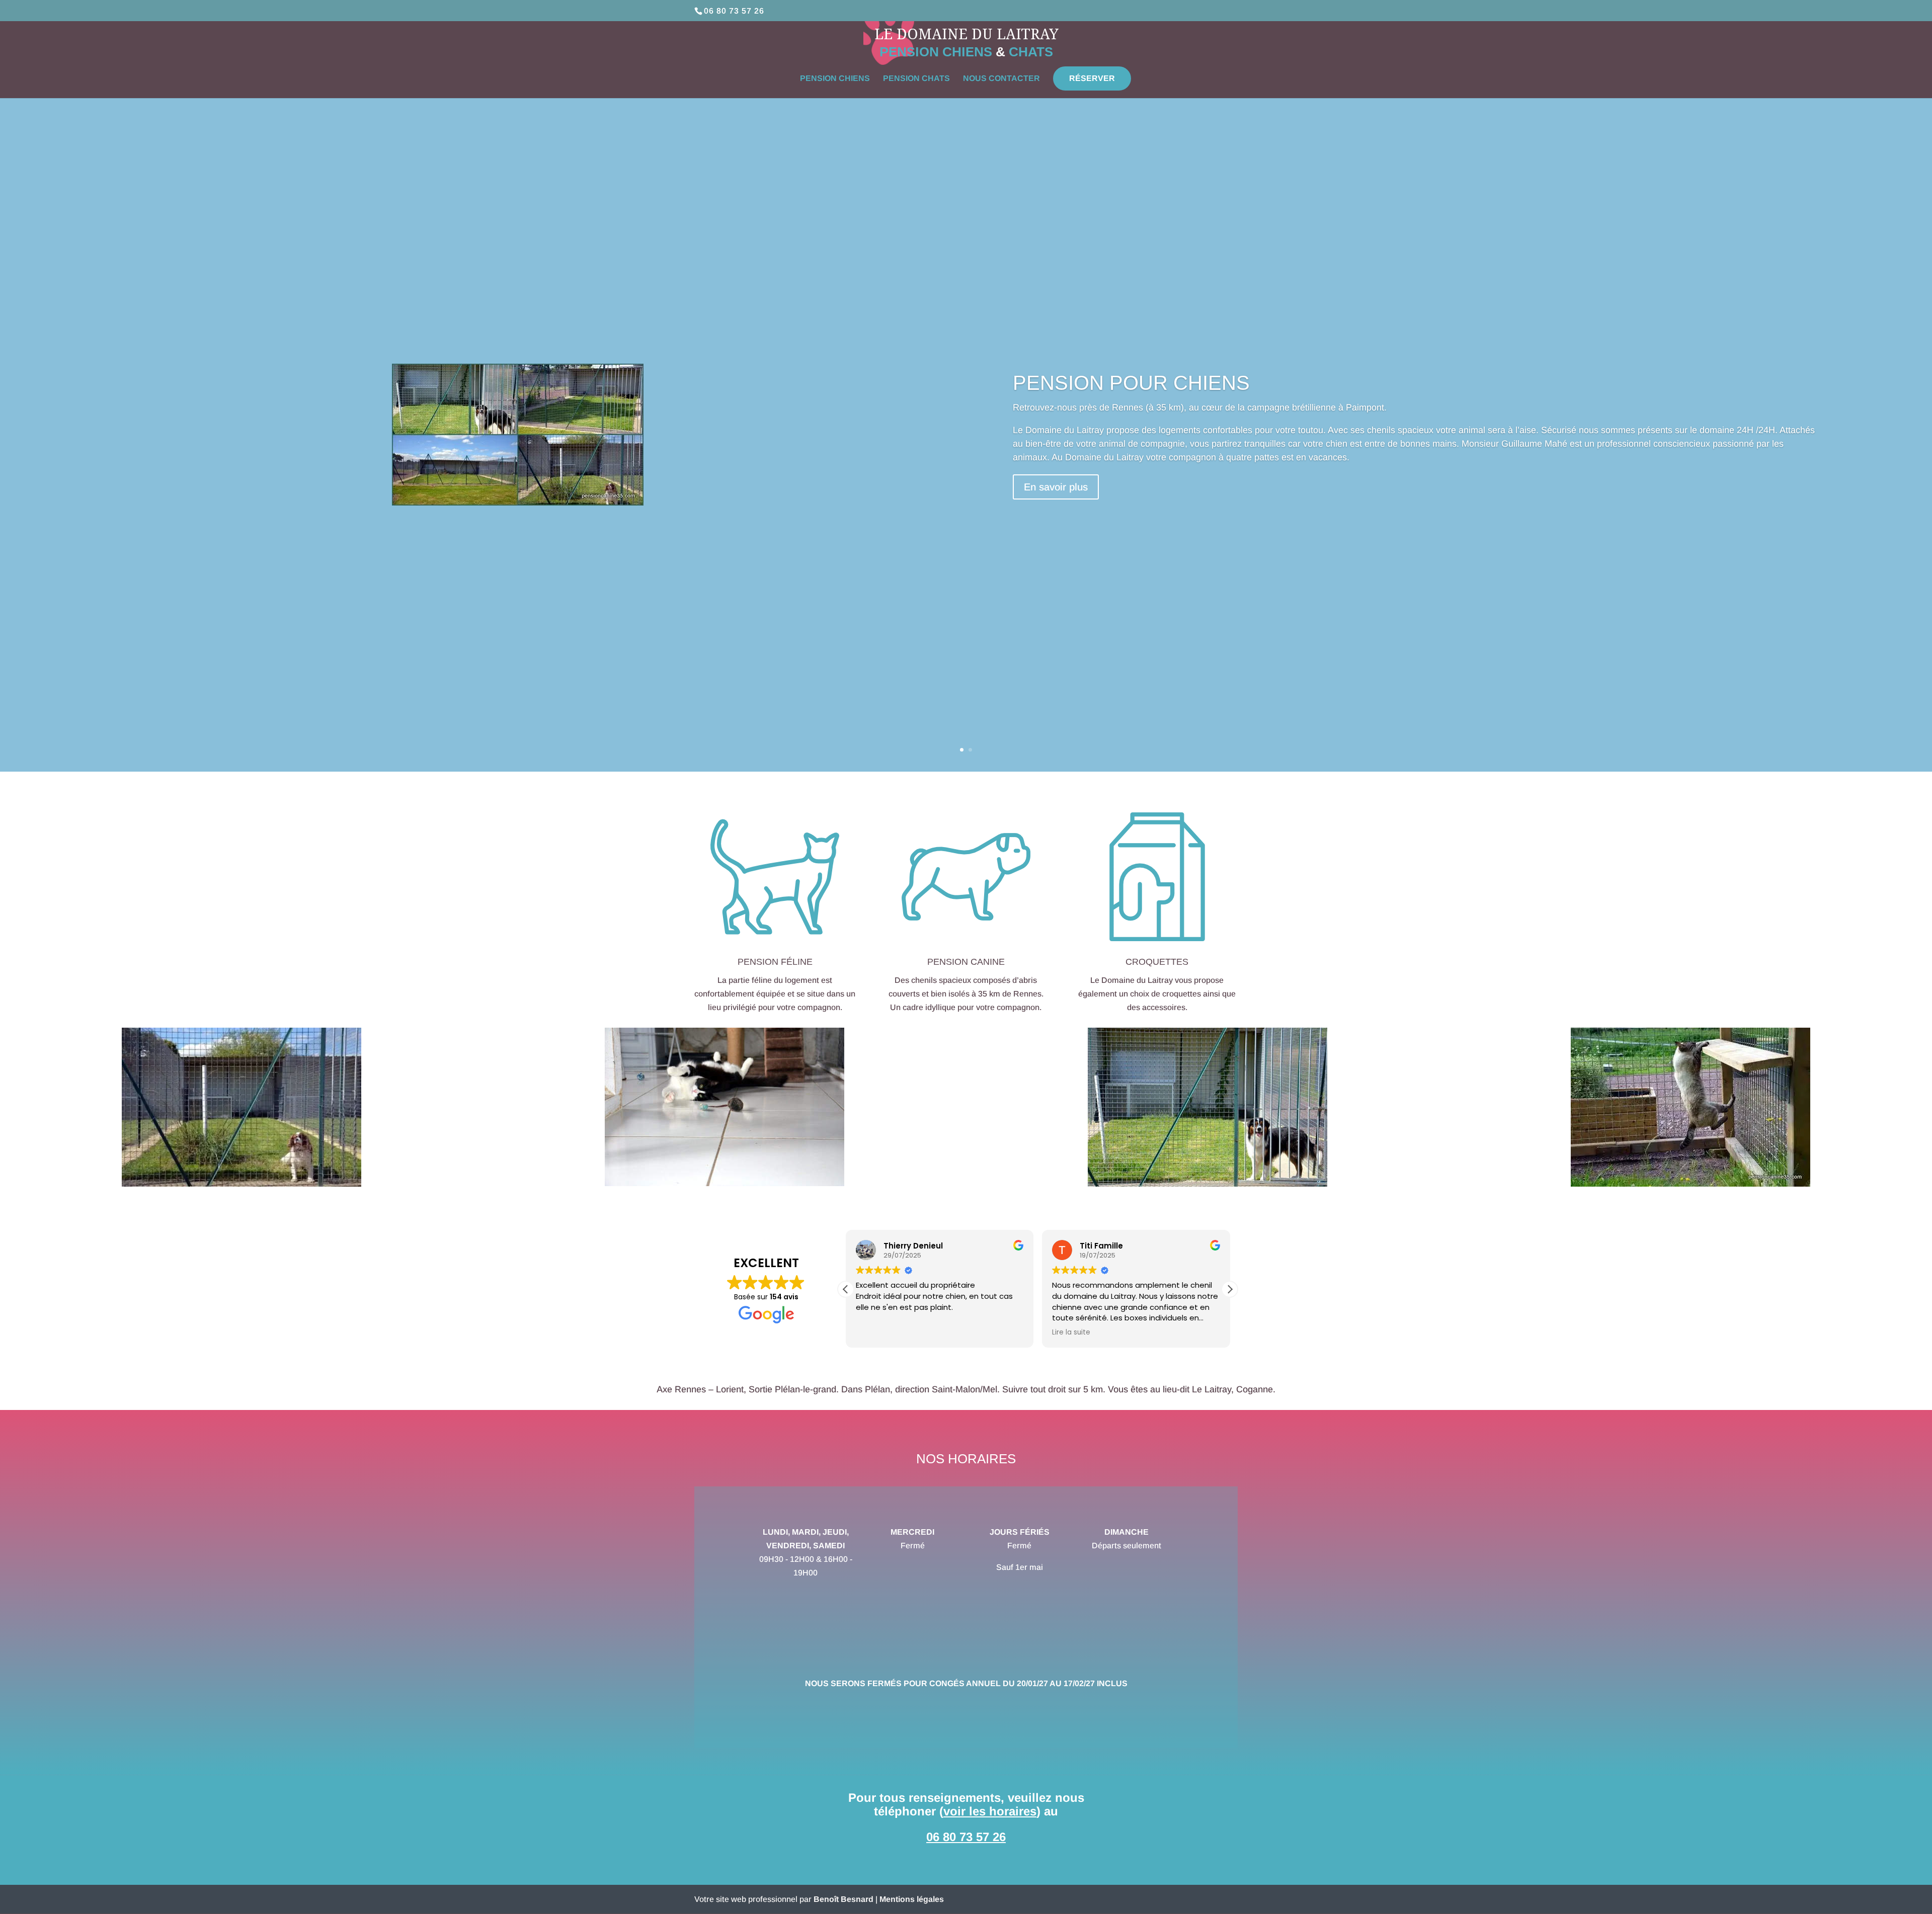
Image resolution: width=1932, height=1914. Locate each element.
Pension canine (966, 962)
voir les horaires (990, 1811)
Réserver (1092, 78)
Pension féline (775, 962)
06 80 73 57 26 (734, 11)
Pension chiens (835, 79)
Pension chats (916, 79)
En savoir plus (1056, 487)
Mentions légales (912, 1899)
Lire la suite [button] (1071, 1333)
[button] (1230, 1289)
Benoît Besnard (843, 1899)
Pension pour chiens (1131, 383)
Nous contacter (1001, 79)
